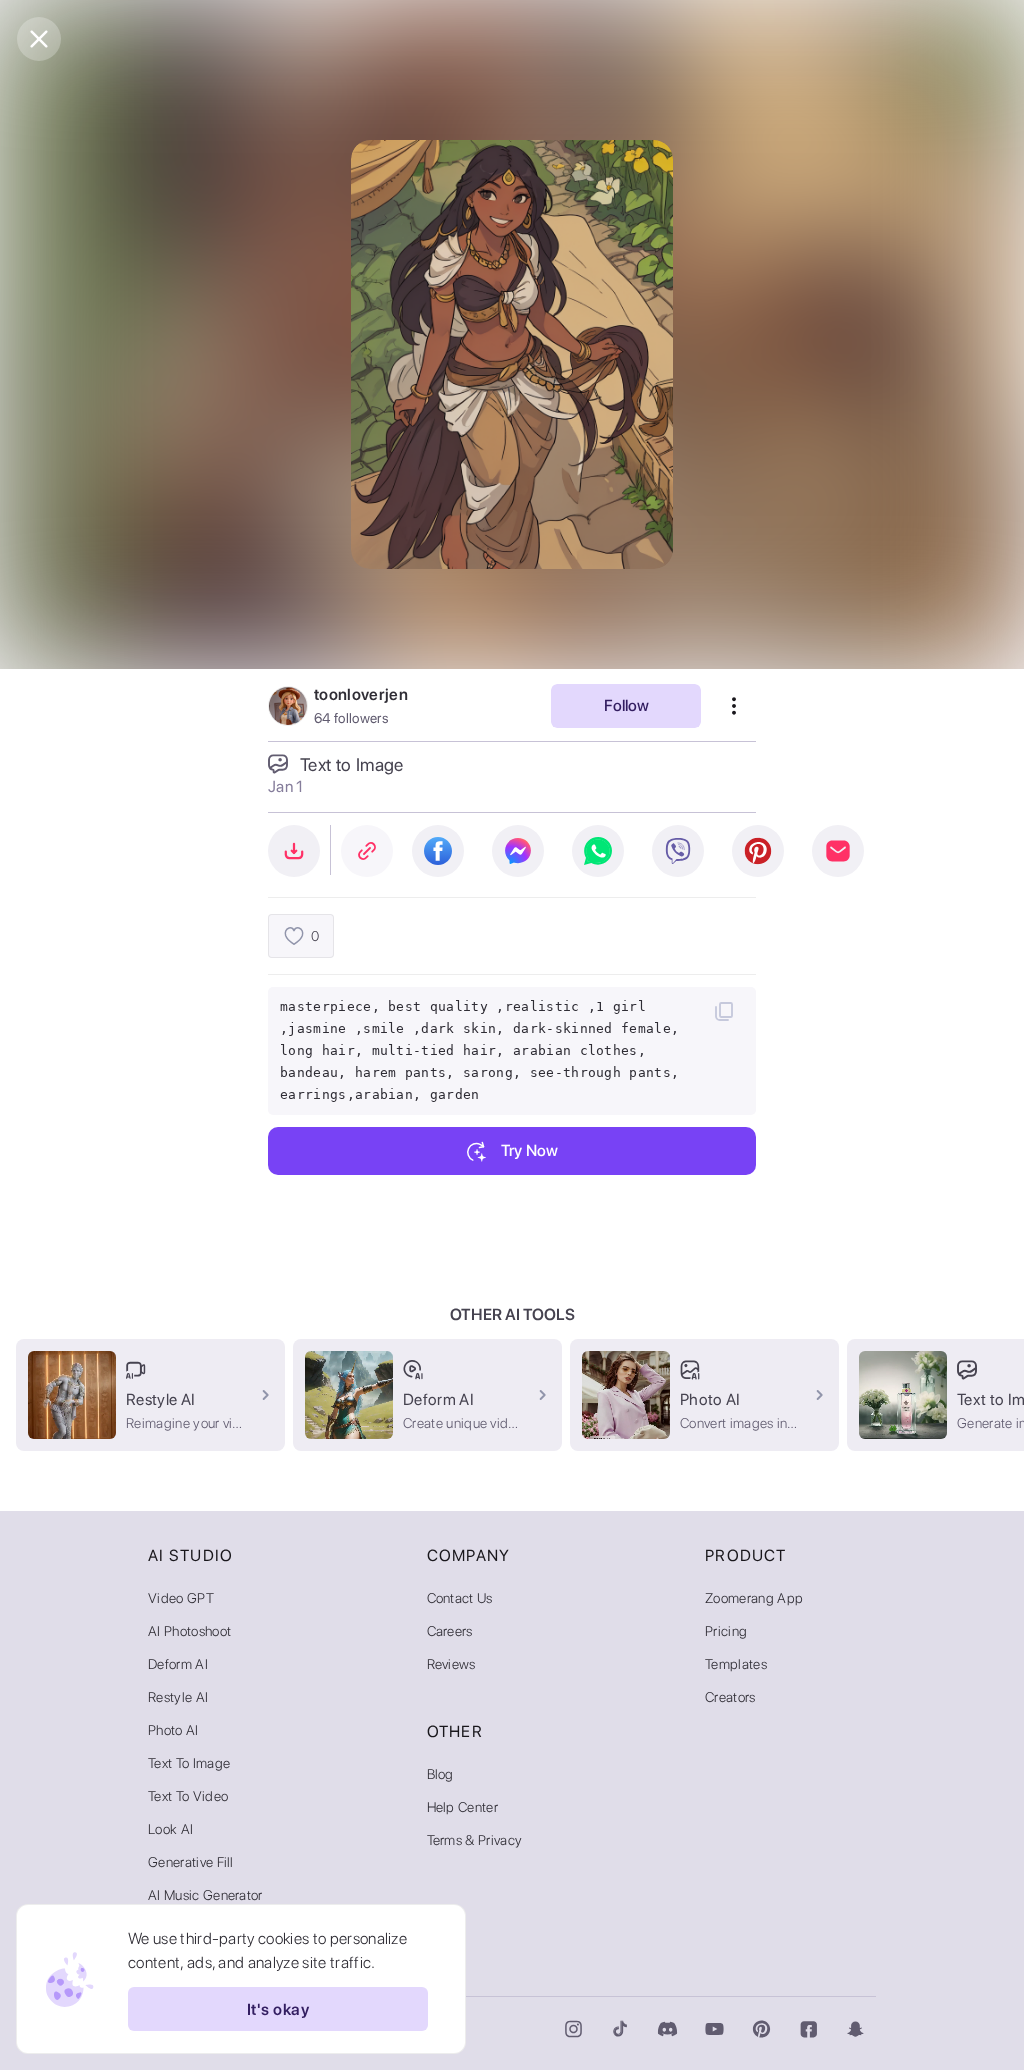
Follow (626, 705)
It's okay (278, 2009)
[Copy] (724, 1011)
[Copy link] (367, 851)
